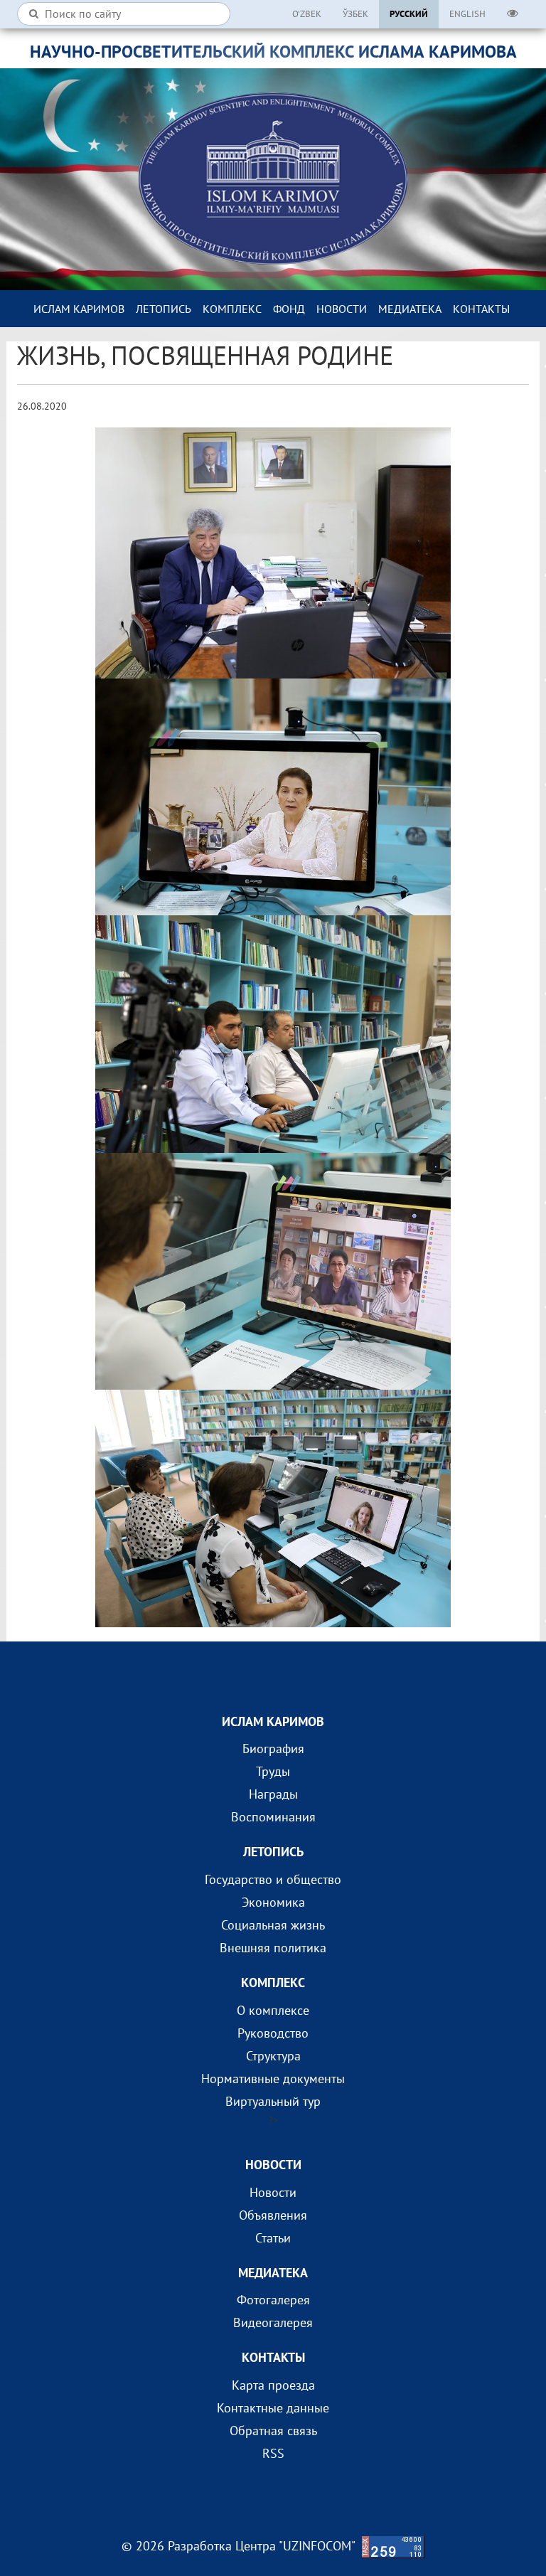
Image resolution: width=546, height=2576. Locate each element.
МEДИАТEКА (410, 309)
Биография (273, 1749)
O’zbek (307, 14)
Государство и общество (273, 1879)
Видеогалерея (273, 2322)
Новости (342, 309)
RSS (273, 2453)
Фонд (289, 309)
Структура (273, 2056)
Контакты (481, 309)
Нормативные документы (273, 2079)
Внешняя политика (273, 1948)
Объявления (273, 2215)
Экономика (273, 1902)
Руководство (273, 2033)
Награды (273, 1794)
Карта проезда (273, 2385)
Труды (273, 1771)
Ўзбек (355, 14)
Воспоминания (273, 1817)
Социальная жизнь (273, 1925)
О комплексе (273, 2010)
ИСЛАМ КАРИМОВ (79, 309)
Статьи (273, 2238)
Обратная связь (273, 2431)
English (467, 14)
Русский (409, 14)
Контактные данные (273, 2408)
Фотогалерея (273, 2300)
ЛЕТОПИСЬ (164, 309)
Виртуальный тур (273, 2101)
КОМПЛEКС (232, 309)
